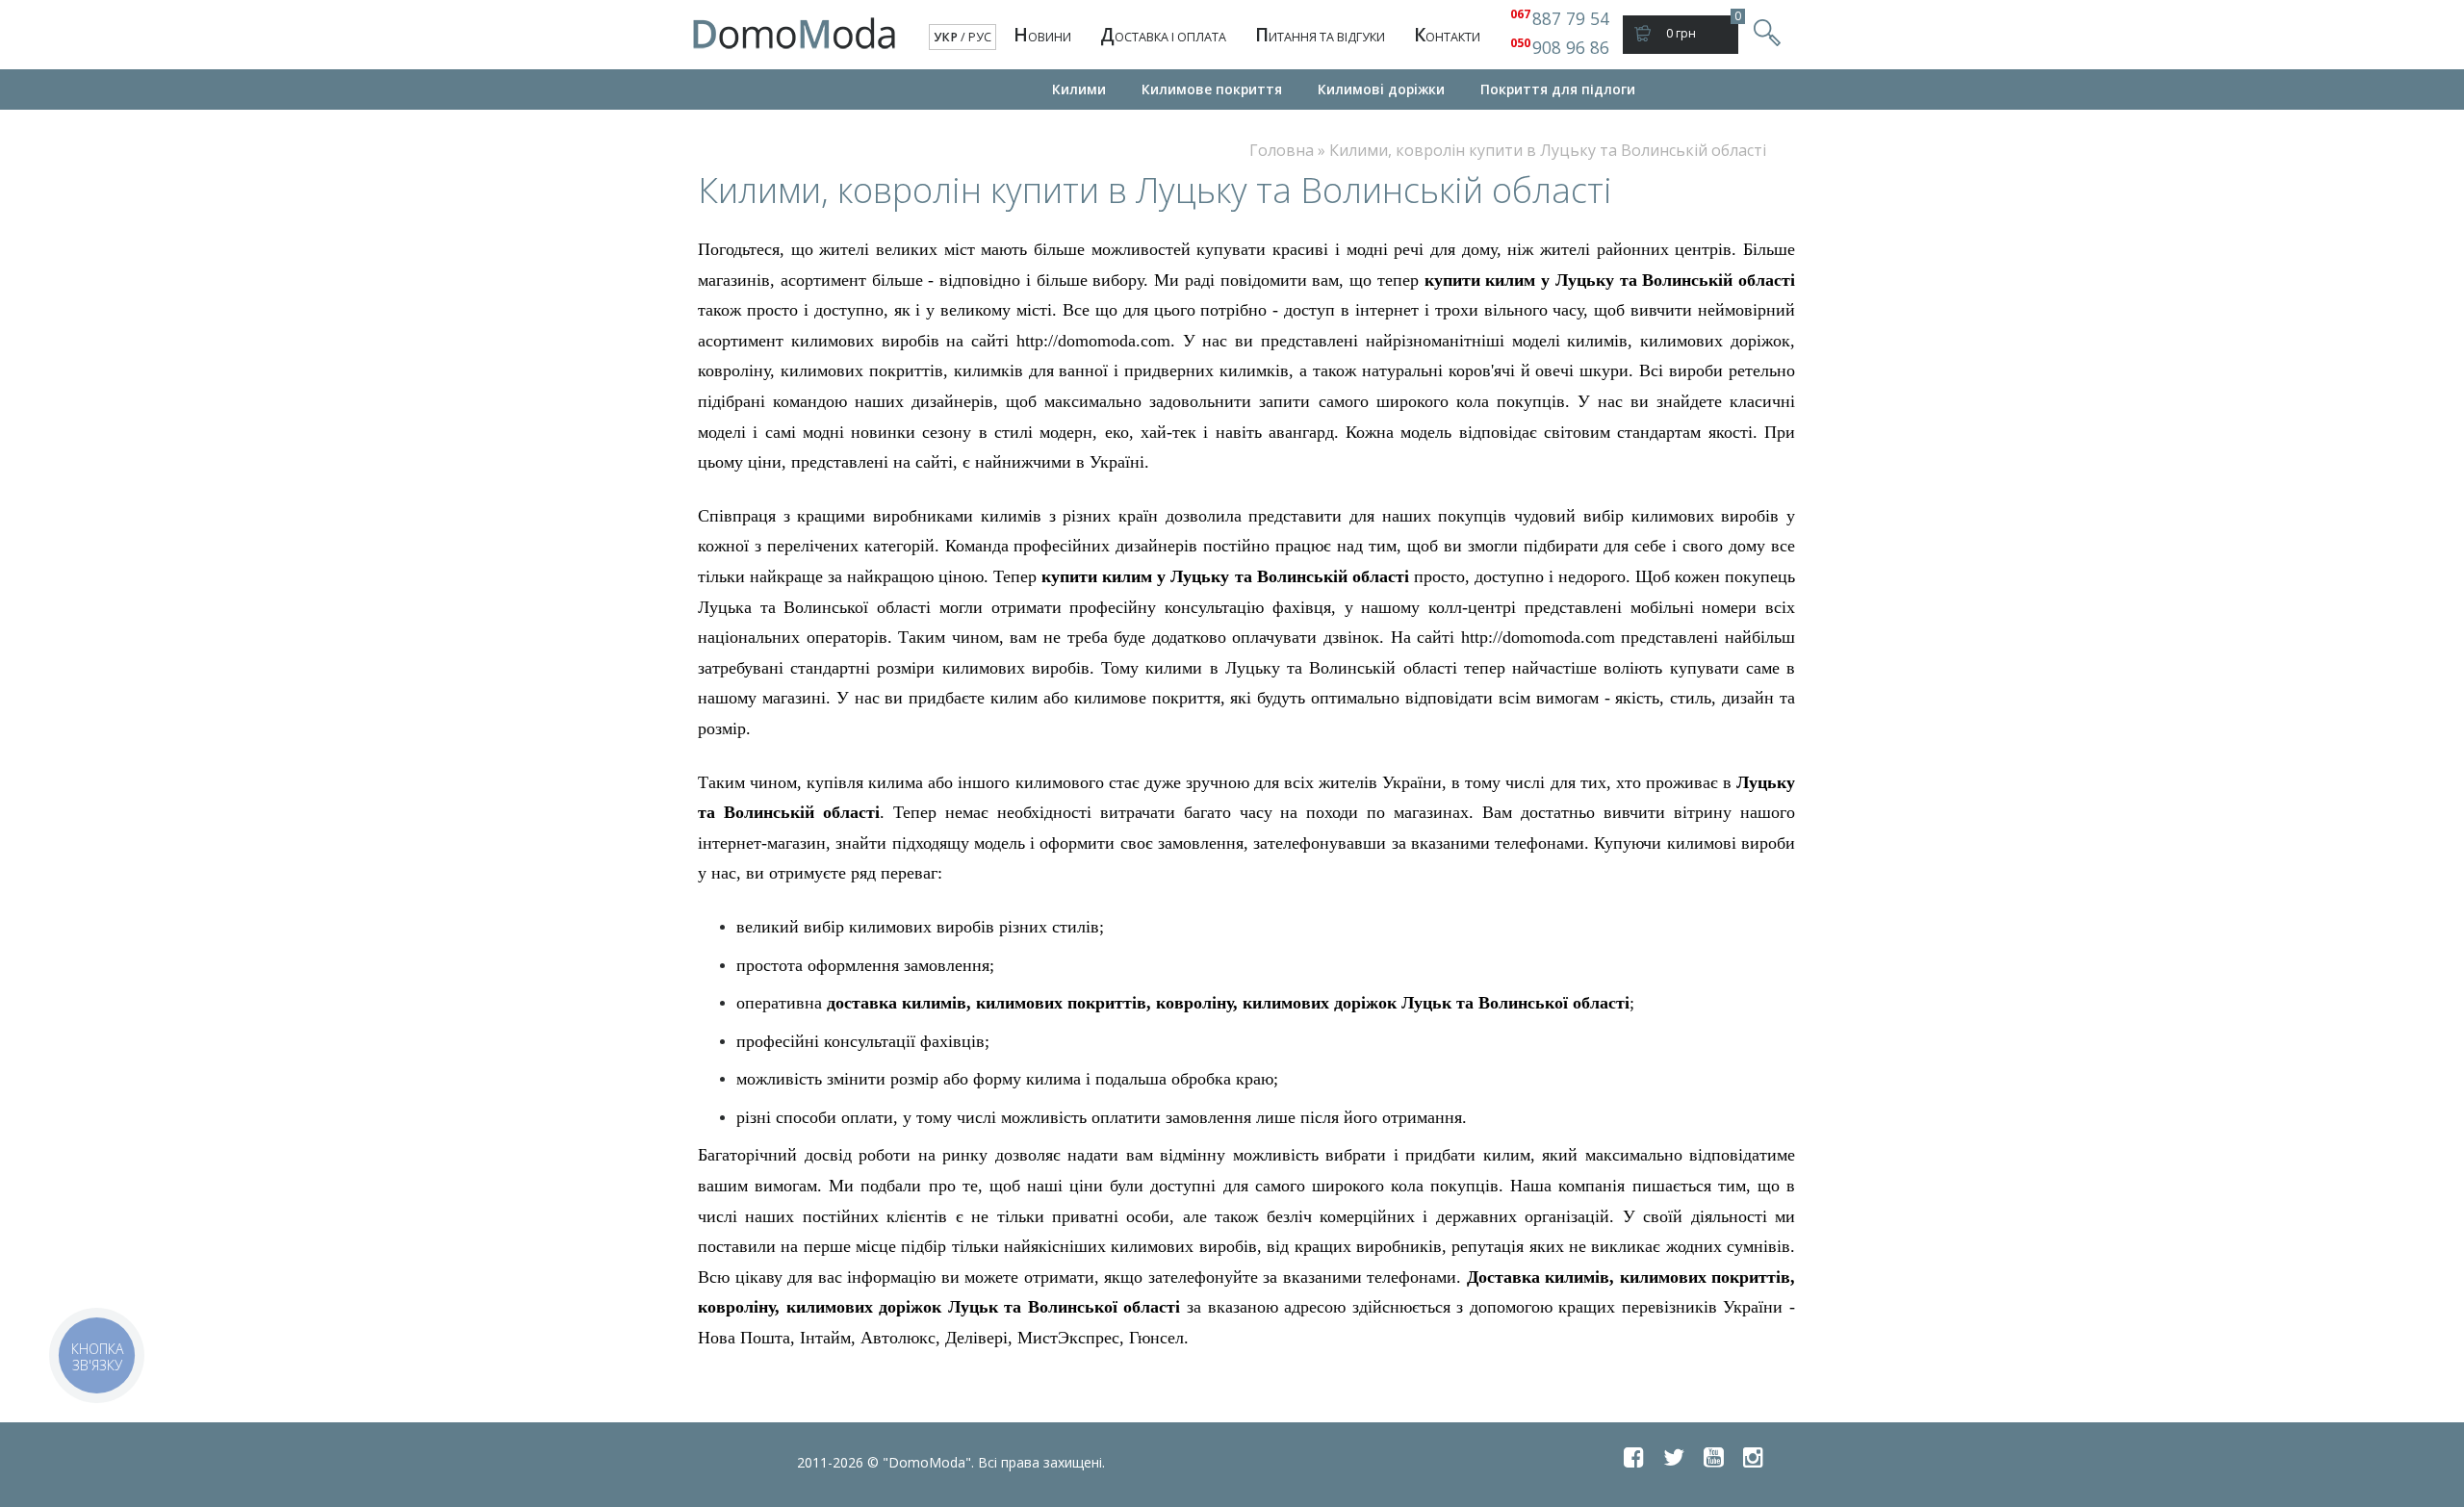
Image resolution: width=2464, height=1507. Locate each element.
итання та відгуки (1320, 35)
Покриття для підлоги (1558, 89)
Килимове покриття (1212, 89)
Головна (1282, 150)
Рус (980, 37)
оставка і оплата (1163, 35)
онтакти (1447, 35)
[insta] (1753, 1457)
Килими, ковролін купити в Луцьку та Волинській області (1548, 150)
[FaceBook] (1634, 1457)
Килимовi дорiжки (1381, 89)
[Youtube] (1714, 1457)
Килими (1079, 89)
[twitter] (1674, 1457)
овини (1042, 35)
